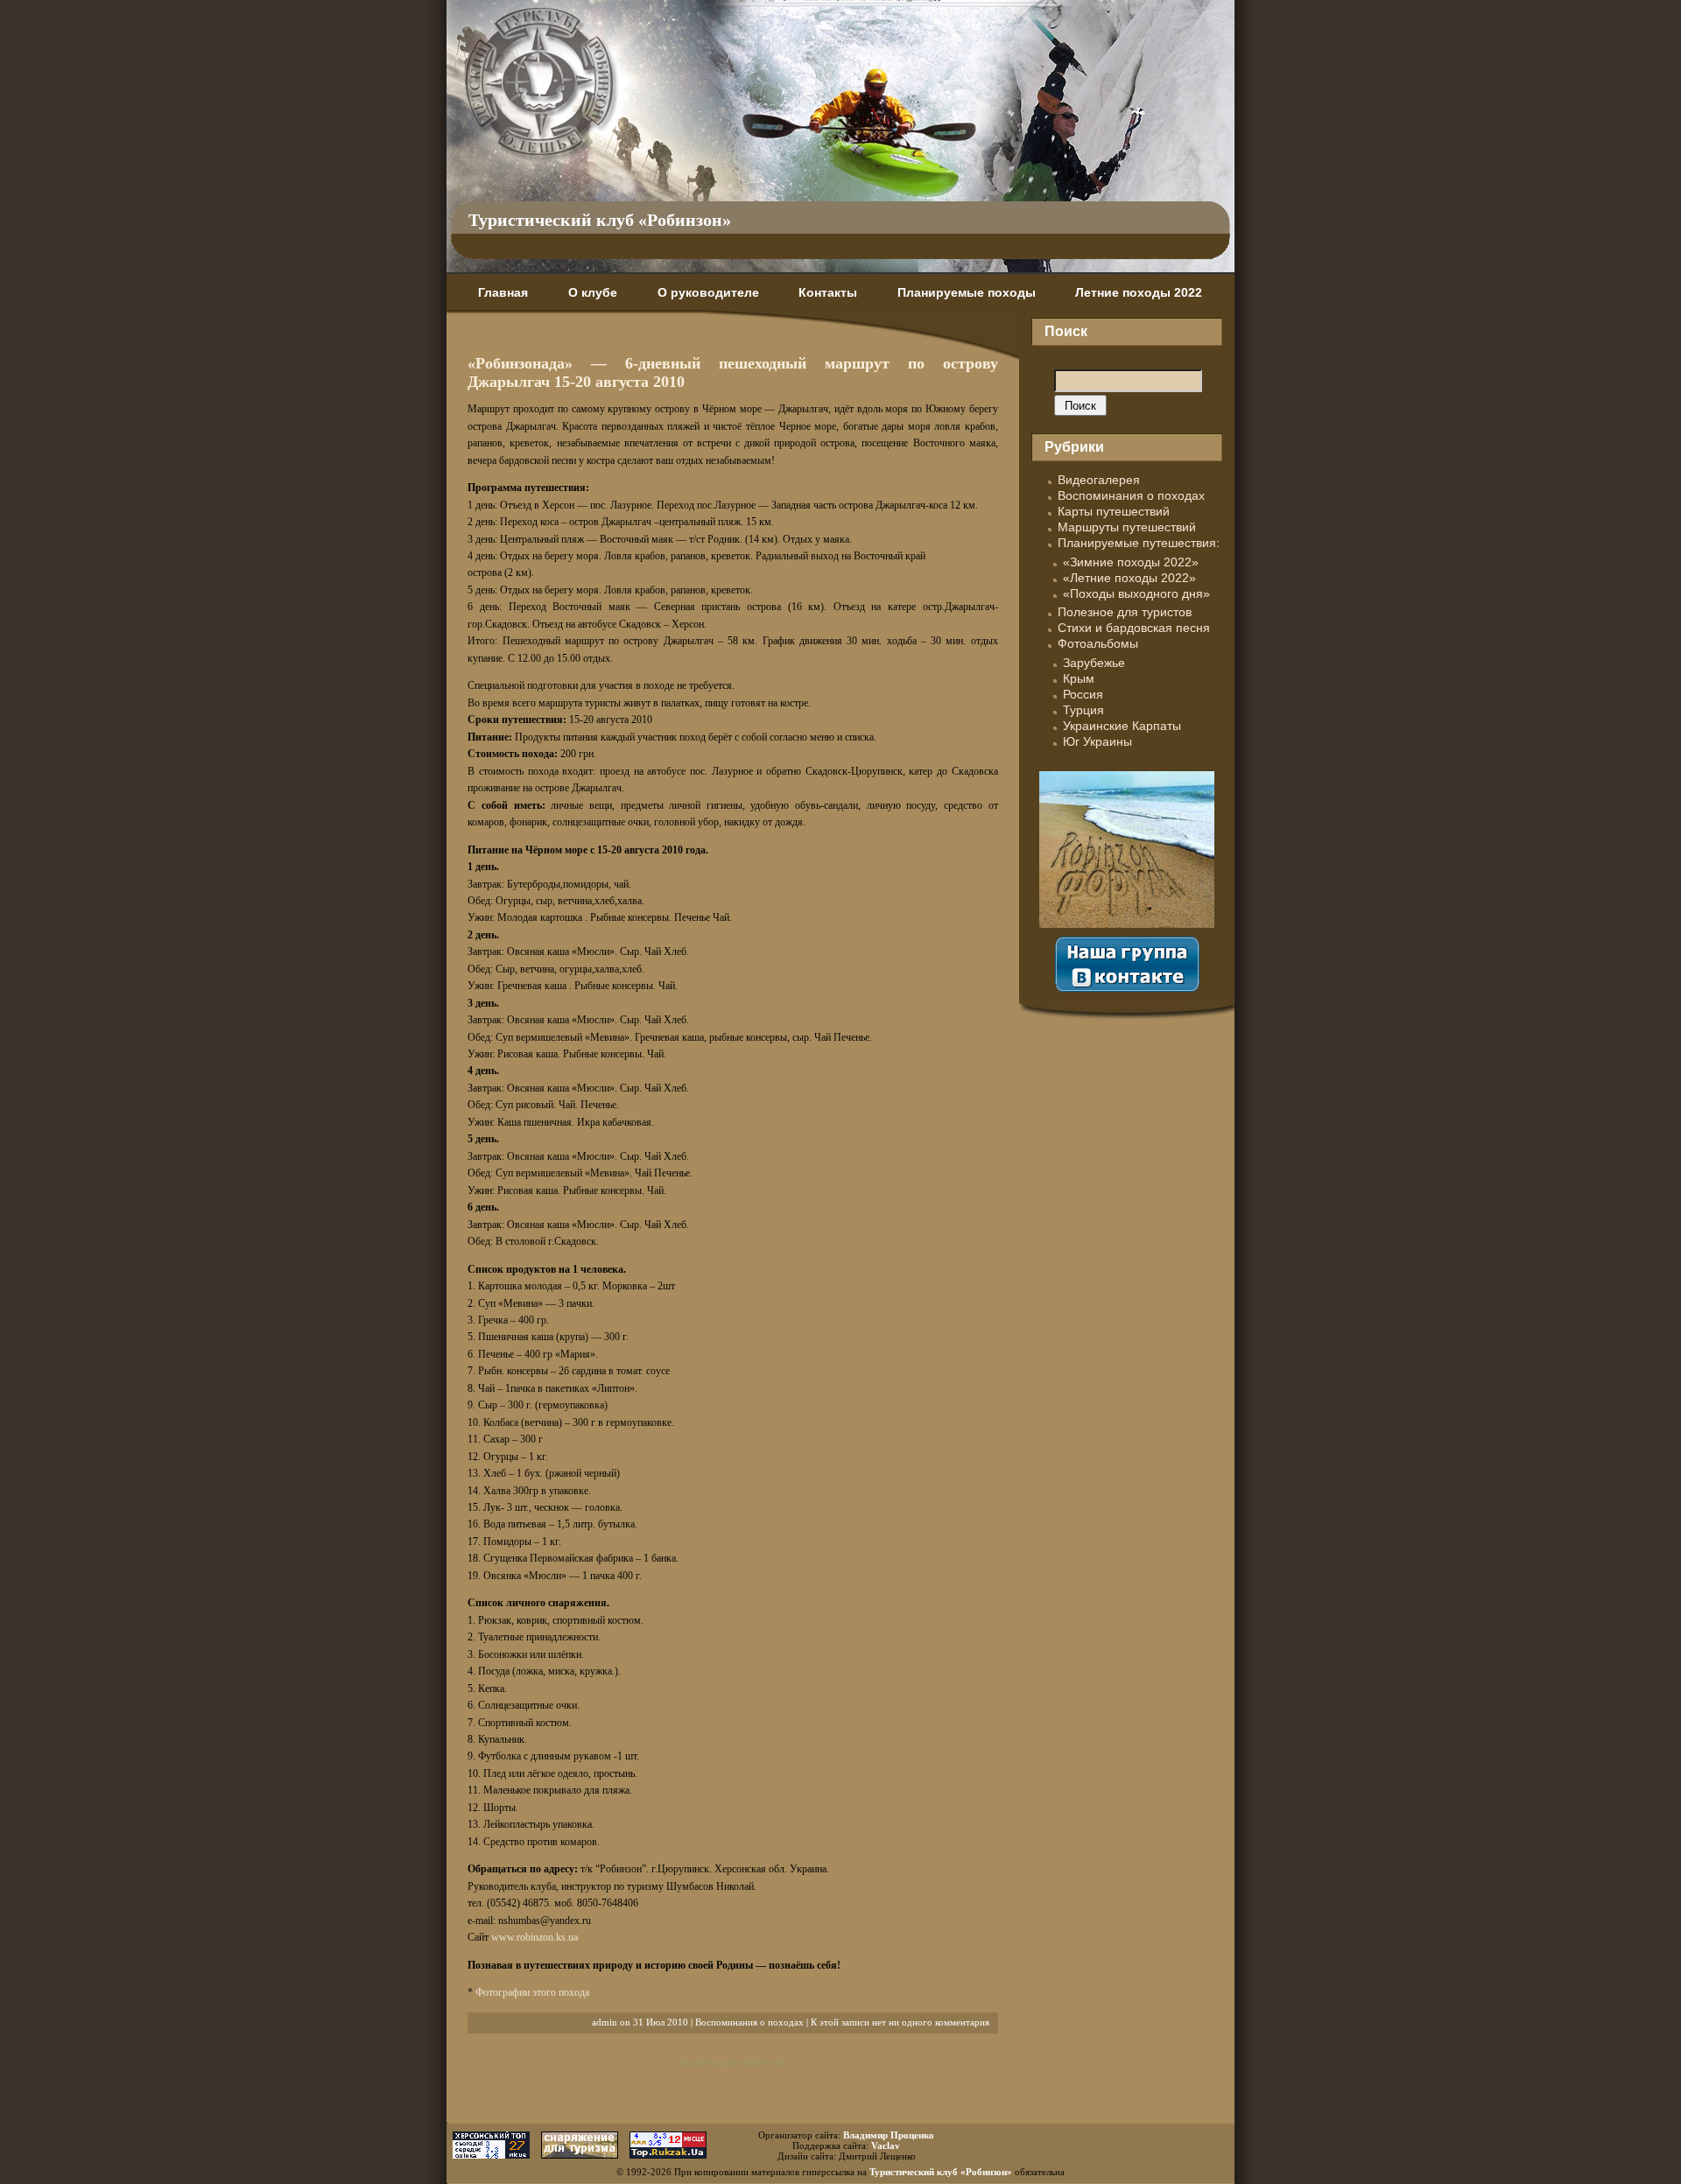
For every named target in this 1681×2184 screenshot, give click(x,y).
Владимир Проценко (889, 2135)
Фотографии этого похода (532, 1992)
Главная (503, 292)
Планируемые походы (967, 292)
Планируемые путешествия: (1139, 543)
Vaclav (886, 2145)
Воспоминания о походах (749, 2022)
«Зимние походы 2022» (1131, 562)
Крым (1079, 678)
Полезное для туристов (1125, 612)
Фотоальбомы (1098, 643)
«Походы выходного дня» (1136, 593)
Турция (1083, 710)
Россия (1083, 694)
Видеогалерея (1099, 480)
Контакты (828, 292)
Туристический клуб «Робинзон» (600, 220)
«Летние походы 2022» (1129, 578)
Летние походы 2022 (1139, 292)
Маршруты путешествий (1127, 527)
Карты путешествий (1114, 511)
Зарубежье (1094, 663)
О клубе (593, 292)
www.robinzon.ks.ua (535, 1937)
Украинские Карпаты (1122, 726)
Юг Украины (1097, 741)
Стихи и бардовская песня (1134, 628)
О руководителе (708, 292)
